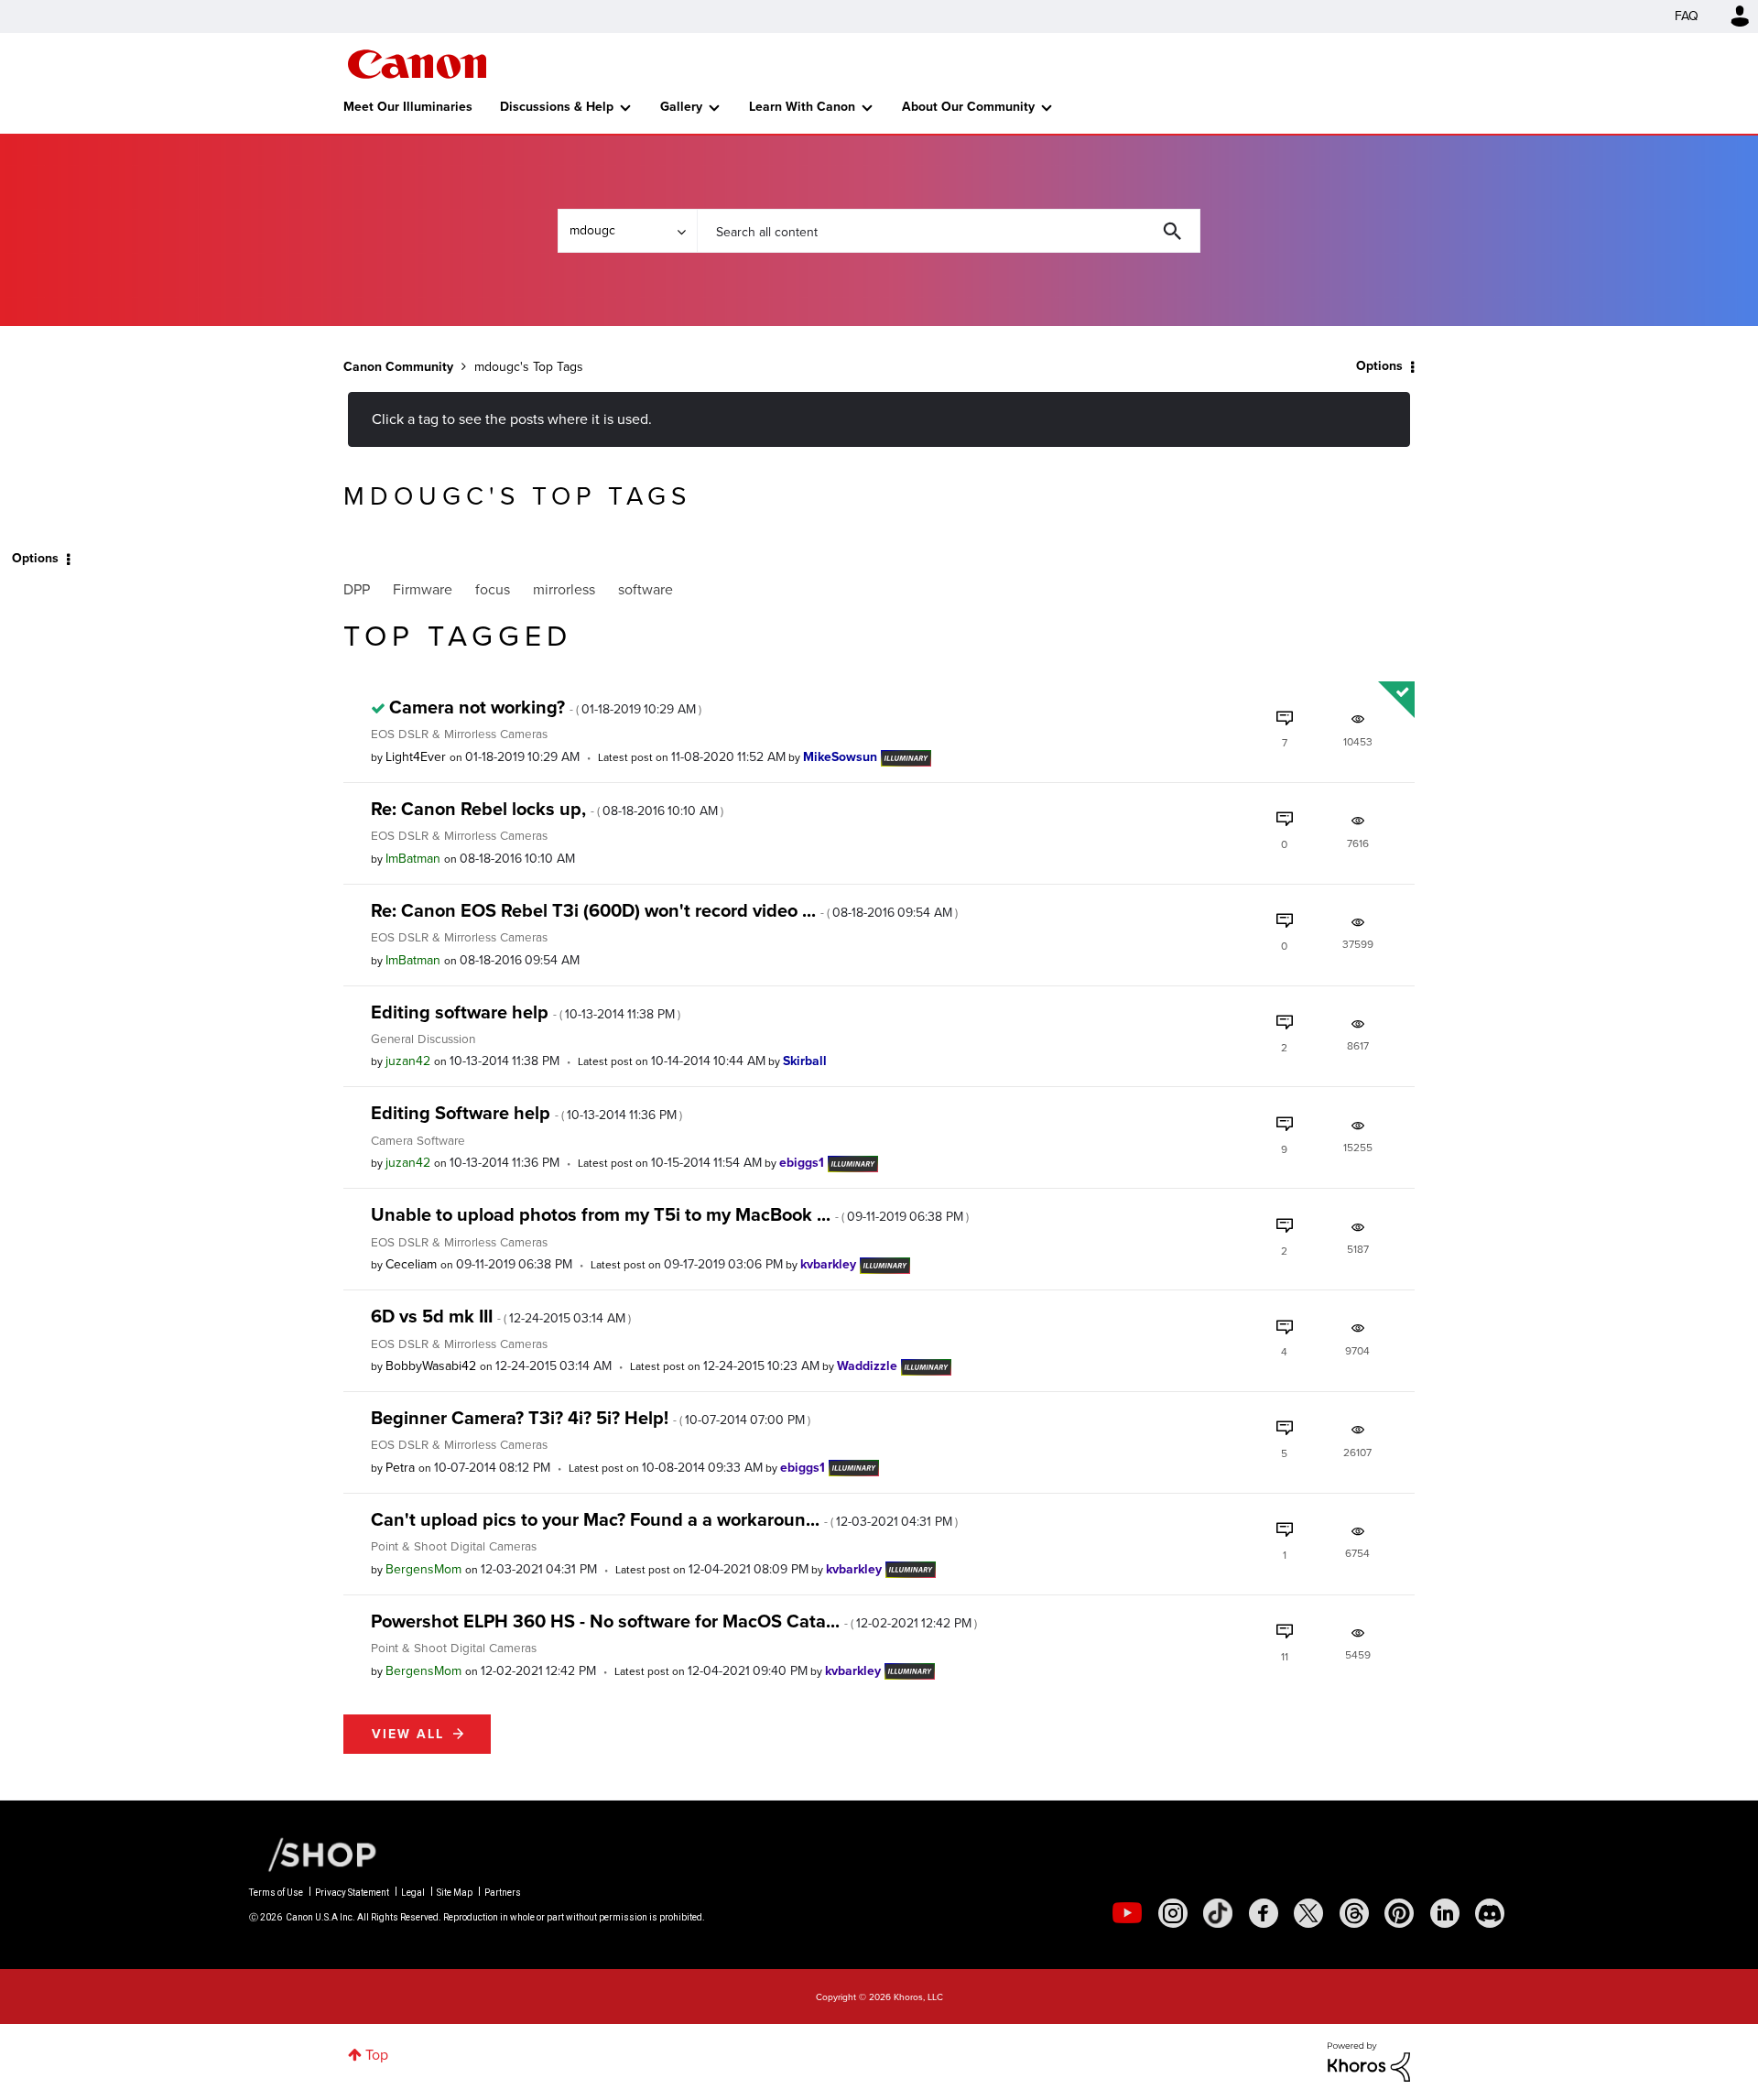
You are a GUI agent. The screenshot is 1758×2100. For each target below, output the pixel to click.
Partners (503, 1893)
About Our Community (968, 107)
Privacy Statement (352, 1893)
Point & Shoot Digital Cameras (454, 1546)
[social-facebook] (1264, 1913)
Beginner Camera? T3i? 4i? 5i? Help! (591, 1418)
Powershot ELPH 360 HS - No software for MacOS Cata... (674, 1621)
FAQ (1687, 16)
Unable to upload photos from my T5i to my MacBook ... (670, 1214)
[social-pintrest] (1399, 1913)
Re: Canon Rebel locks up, (547, 809)
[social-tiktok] (1218, 1913)
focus (493, 589)
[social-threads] (1354, 1913)
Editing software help (526, 1012)
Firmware (423, 589)
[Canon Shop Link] (313, 1853)
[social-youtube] (1127, 1913)
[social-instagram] (1173, 1913)
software (646, 589)
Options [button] (1379, 366)
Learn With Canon (802, 107)
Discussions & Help (557, 107)
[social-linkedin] (1445, 1913)
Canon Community (417, 64)
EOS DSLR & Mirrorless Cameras (459, 734)
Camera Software (418, 1140)
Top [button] (377, 2055)
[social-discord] (1490, 1913)
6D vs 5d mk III (501, 1316)
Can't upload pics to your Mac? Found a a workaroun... (664, 1519)
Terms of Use (276, 1893)
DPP (357, 589)
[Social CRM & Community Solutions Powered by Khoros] (1369, 2060)
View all (408, 1734)
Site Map (455, 1893)
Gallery (681, 107)
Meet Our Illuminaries (408, 107)
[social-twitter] (1308, 1913)
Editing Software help (526, 1113)
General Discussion (423, 1039)
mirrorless (564, 589)
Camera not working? (545, 707)
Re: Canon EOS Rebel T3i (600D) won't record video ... (664, 910)
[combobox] (949, 231)
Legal (413, 1893)
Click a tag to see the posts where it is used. (512, 419)
